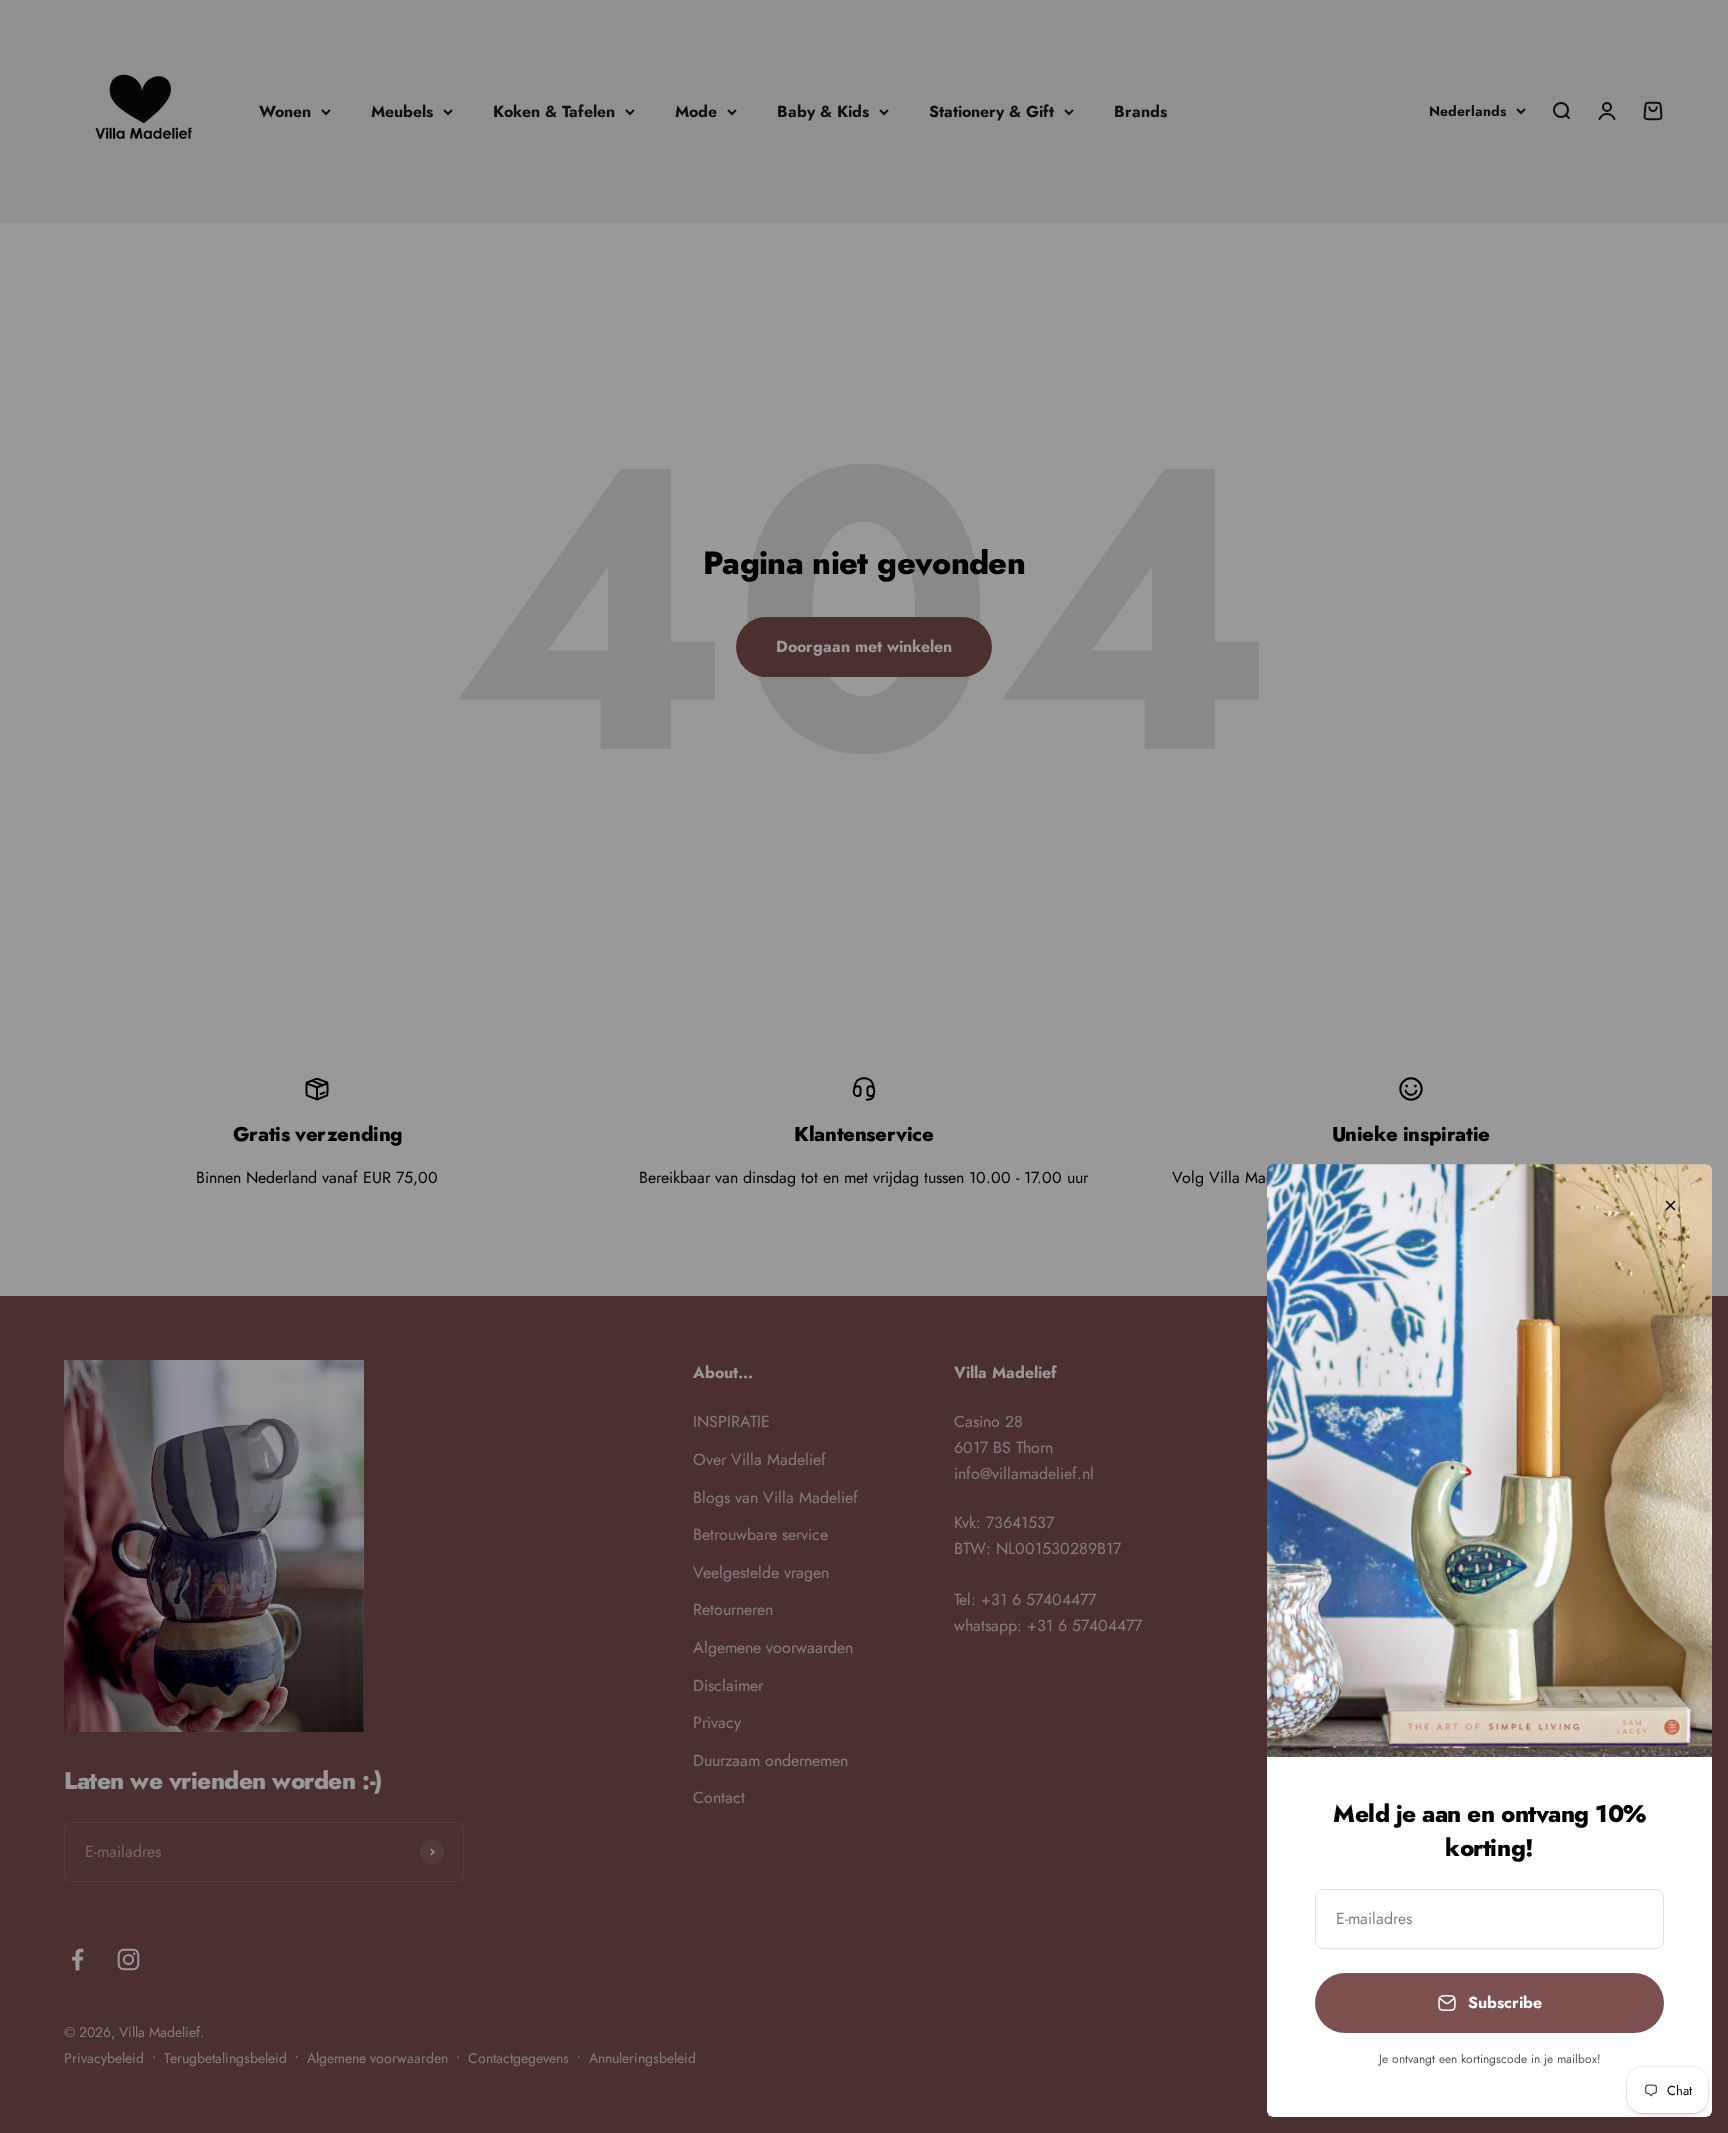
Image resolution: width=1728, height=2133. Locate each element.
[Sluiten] (1670, 1205)
